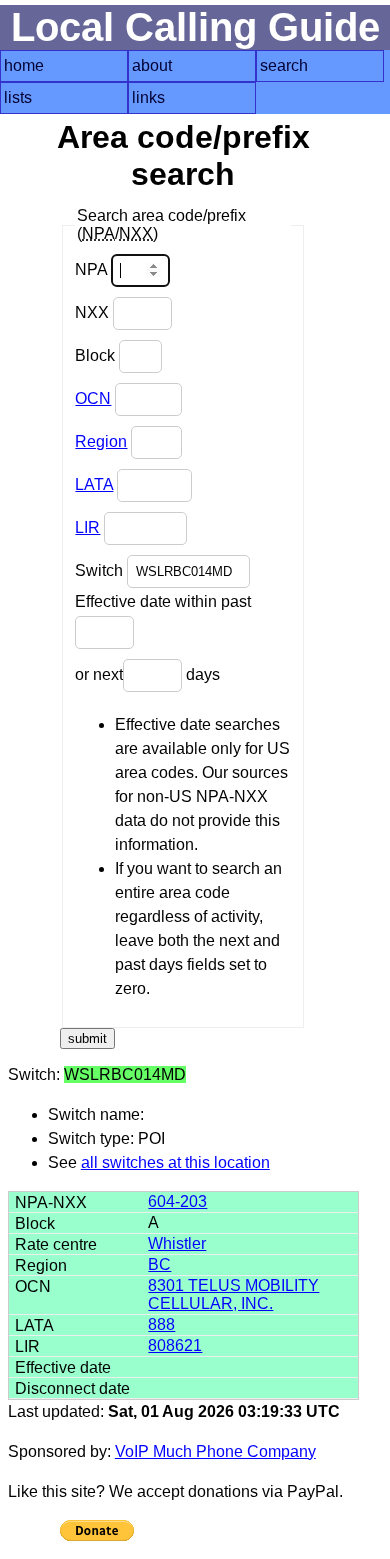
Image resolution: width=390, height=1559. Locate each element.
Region (101, 441)
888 (161, 1324)
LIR (87, 527)
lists (18, 97)
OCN (93, 398)
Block (97, 355)
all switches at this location (175, 1162)
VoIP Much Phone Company (215, 1451)
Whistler (177, 1243)
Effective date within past (163, 601)
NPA (93, 269)
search (284, 65)
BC (159, 1264)
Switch (101, 570)
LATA (94, 484)
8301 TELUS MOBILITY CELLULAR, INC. (233, 1294)
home (24, 65)
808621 (175, 1345)
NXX (94, 312)
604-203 (177, 1201)
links (148, 97)
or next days (147, 674)
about (152, 65)
